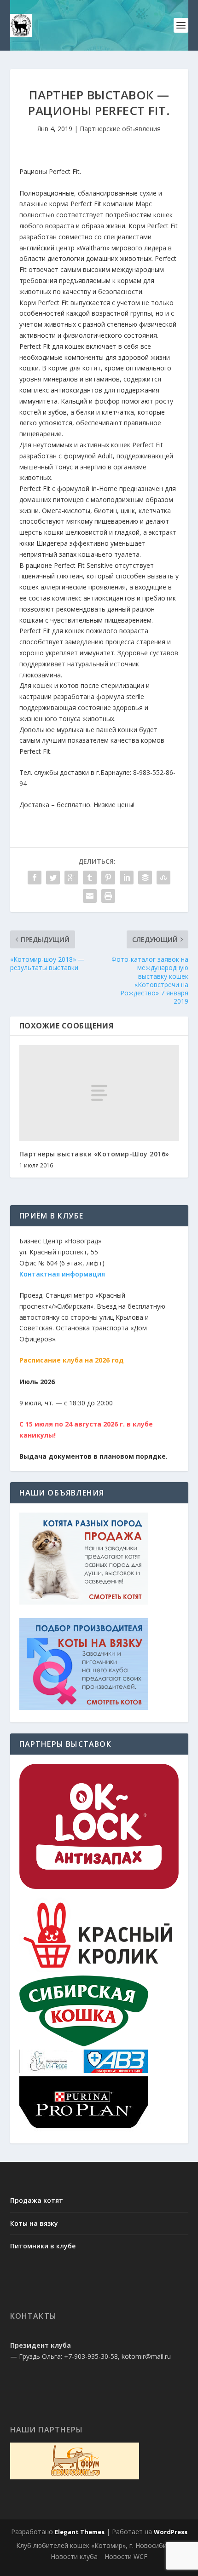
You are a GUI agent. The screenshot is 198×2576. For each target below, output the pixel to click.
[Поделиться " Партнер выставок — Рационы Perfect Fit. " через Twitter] (53, 878)
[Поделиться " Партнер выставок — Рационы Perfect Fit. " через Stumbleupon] (163, 878)
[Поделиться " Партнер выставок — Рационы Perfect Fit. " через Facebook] (35, 878)
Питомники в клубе (43, 2246)
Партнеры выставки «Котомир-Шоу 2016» (94, 1154)
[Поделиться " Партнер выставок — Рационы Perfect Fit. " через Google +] (71, 878)
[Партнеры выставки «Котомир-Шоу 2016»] (99, 1093)
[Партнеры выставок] (99, 1886)
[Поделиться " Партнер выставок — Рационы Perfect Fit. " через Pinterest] (108, 878)
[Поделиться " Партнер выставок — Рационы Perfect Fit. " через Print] (108, 896)
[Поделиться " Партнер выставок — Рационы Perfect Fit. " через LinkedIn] (127, 878)
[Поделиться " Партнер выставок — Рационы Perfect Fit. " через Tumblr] (90, 878)
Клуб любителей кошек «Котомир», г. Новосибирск (96, 2545)
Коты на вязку (34, 2223)
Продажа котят (37, 2200)
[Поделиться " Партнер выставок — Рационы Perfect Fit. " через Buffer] (145, 878)
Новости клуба (74, 2556)
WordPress (171, 2532)
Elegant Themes (80, 2532)
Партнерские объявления (120, 129)
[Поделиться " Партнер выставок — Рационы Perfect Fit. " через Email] (90, 896)
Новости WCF (126, 2556)
